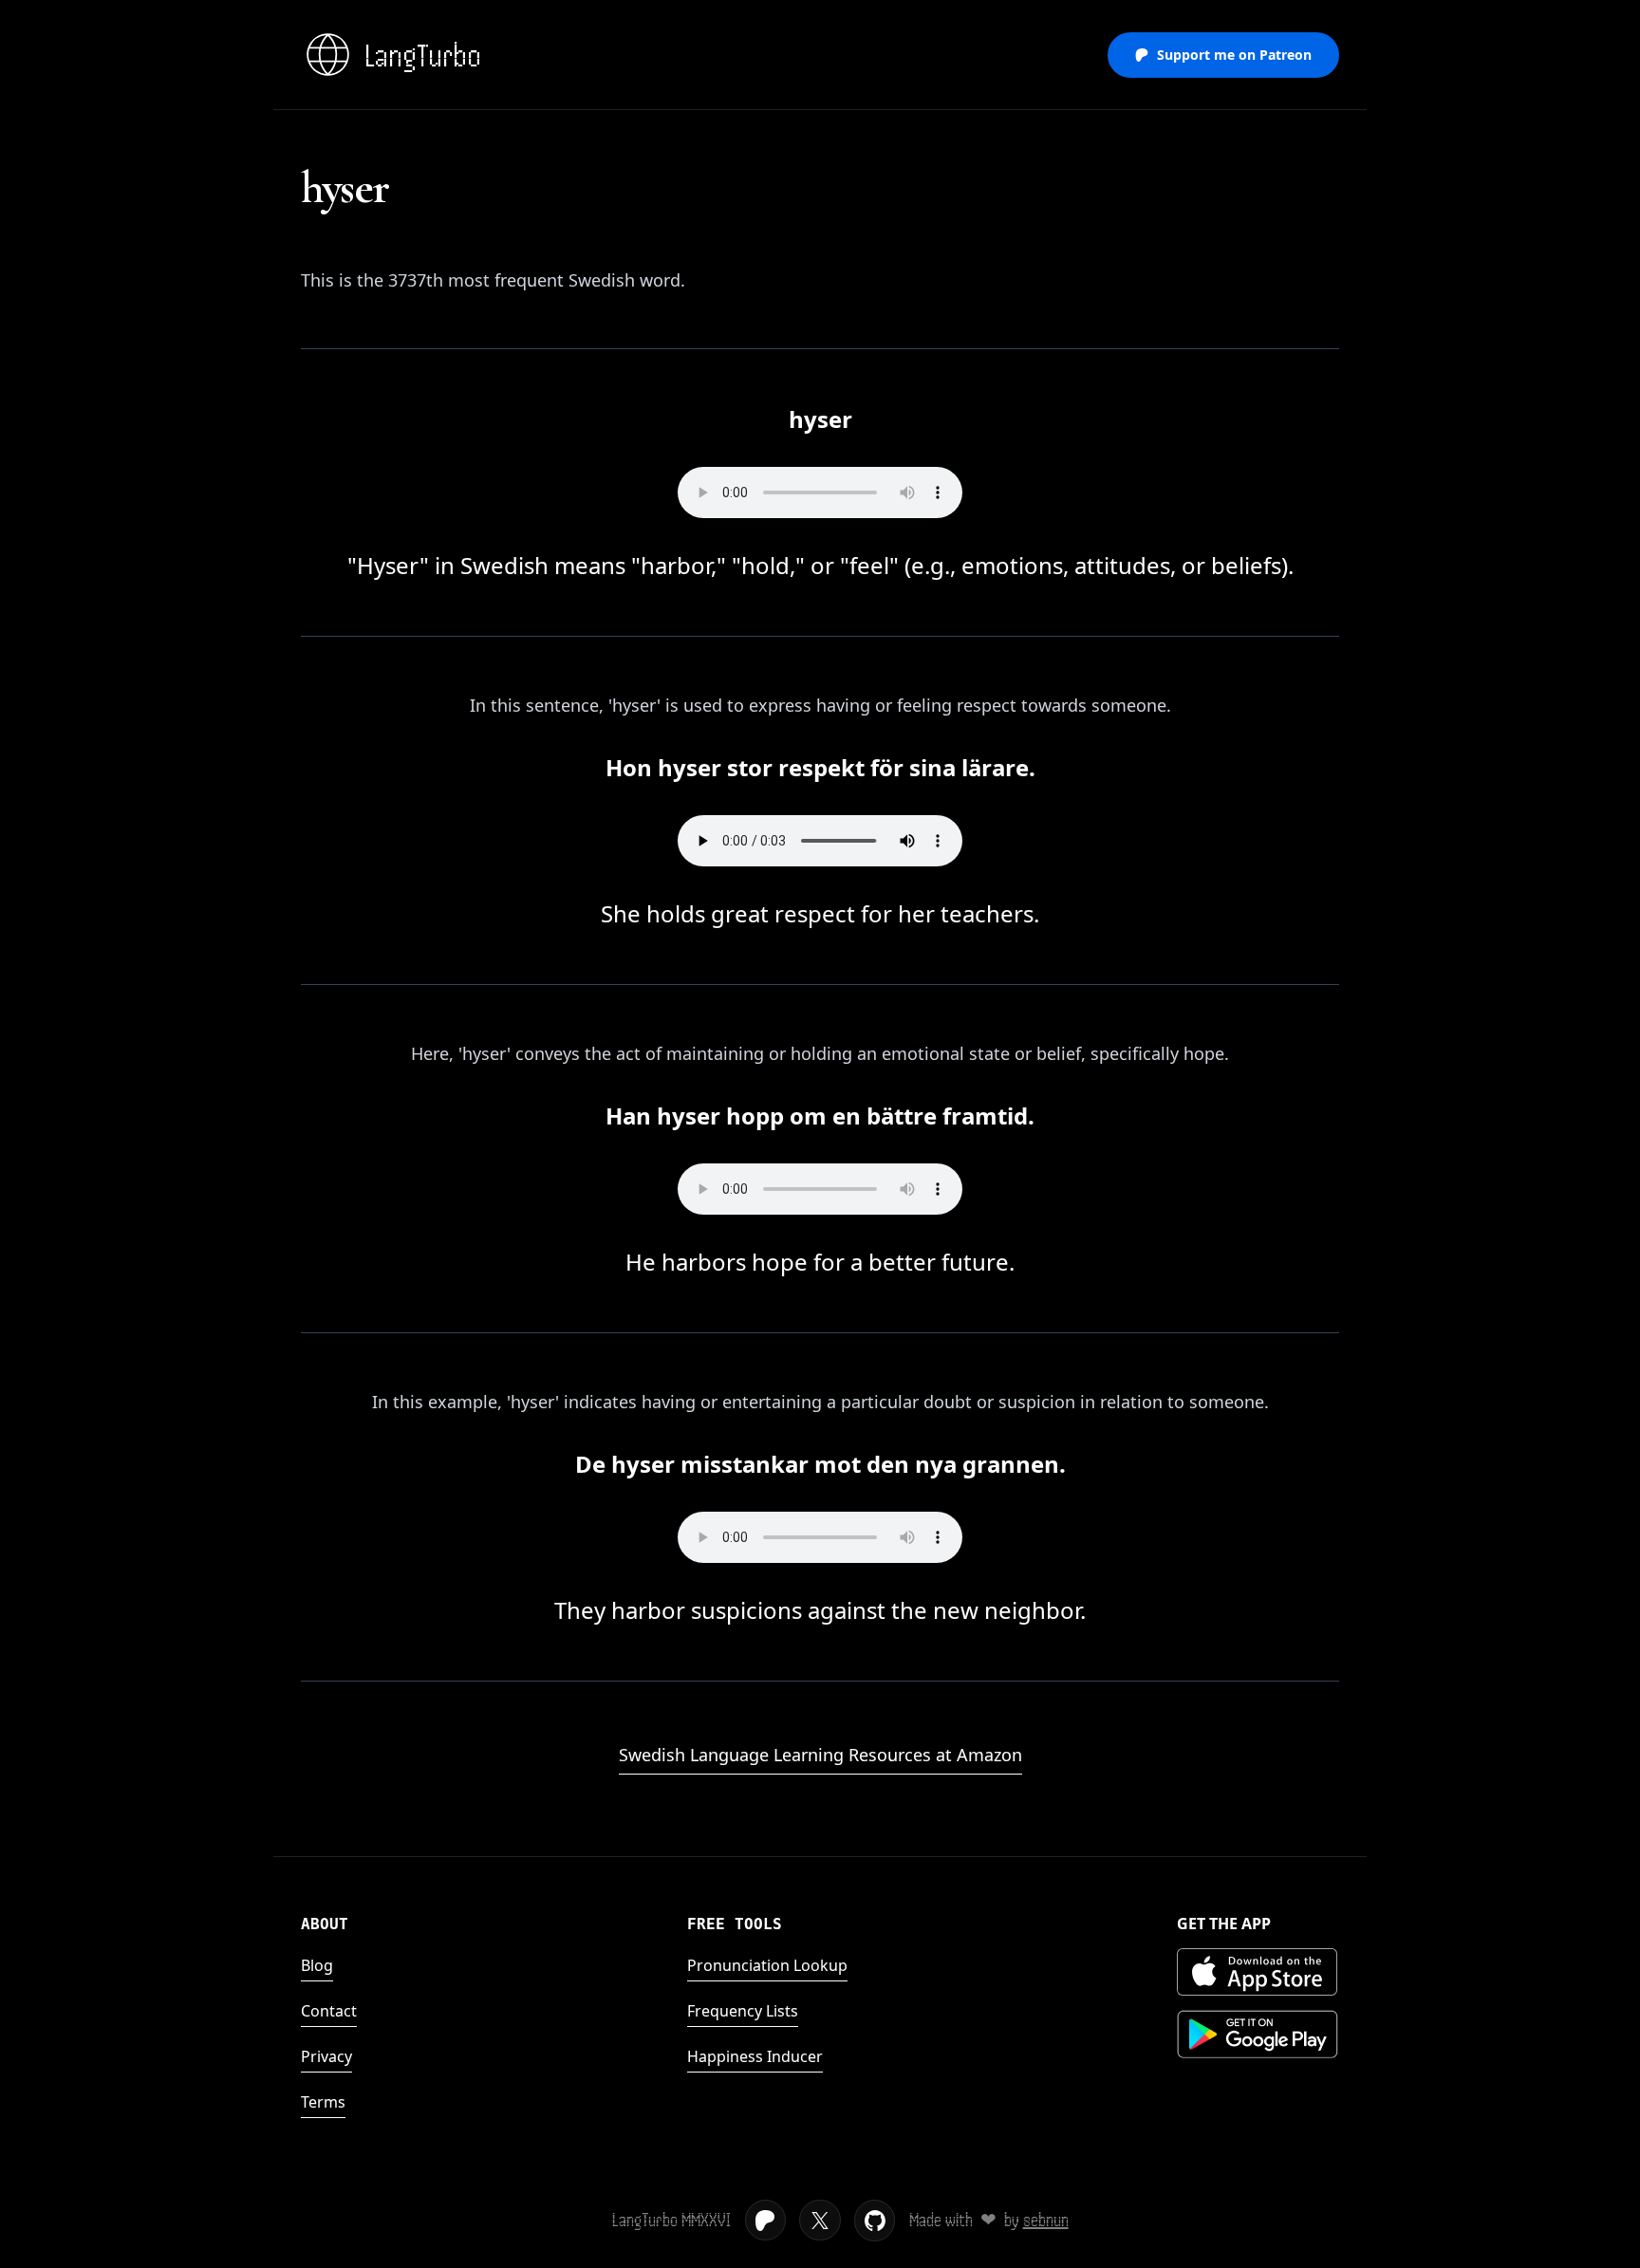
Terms (323, 2102)
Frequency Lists (743, 2011)
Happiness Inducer (755, 2056)
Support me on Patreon (1234, 55)
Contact (329, 2011)
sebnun (1046, 2220)
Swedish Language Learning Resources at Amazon (820, 1755)
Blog (317, 1965)
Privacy (326, 2056)
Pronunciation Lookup (767, 1965)
